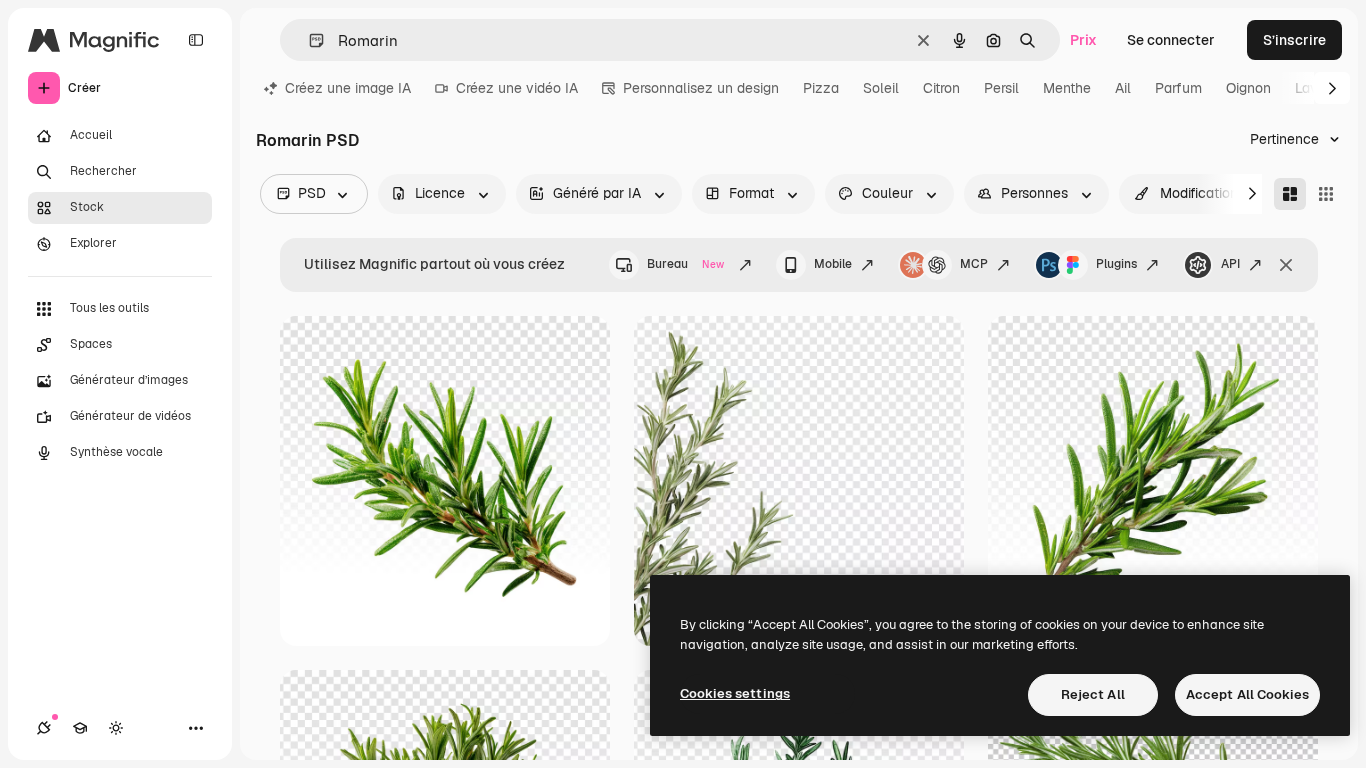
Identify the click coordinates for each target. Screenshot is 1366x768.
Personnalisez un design (701, 88)
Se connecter (1171, 40)
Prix (1083, 40)
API (1230, 264)
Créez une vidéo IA (517, 88)
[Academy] (80, 728)
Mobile (833, 264)
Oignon (1248, 88)
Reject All (1093, 694)
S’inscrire (1294, 40)
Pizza (821, 88)
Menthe (1067, 88)
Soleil (881, 88)
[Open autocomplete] (308, 40)
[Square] (1326, 194)
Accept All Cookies (1247, 694)
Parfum (1178, 88)
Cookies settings (735, 693)
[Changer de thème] (116, 728)
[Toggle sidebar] (196, 40)
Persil (1001, 88)
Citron (941, 88)
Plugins (1116, 264)
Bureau (685, 264)
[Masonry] (1290, 194)
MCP (974, 264)
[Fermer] (1286, 265)
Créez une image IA (348, 88)
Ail (1123, 88)
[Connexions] (44, 728)
